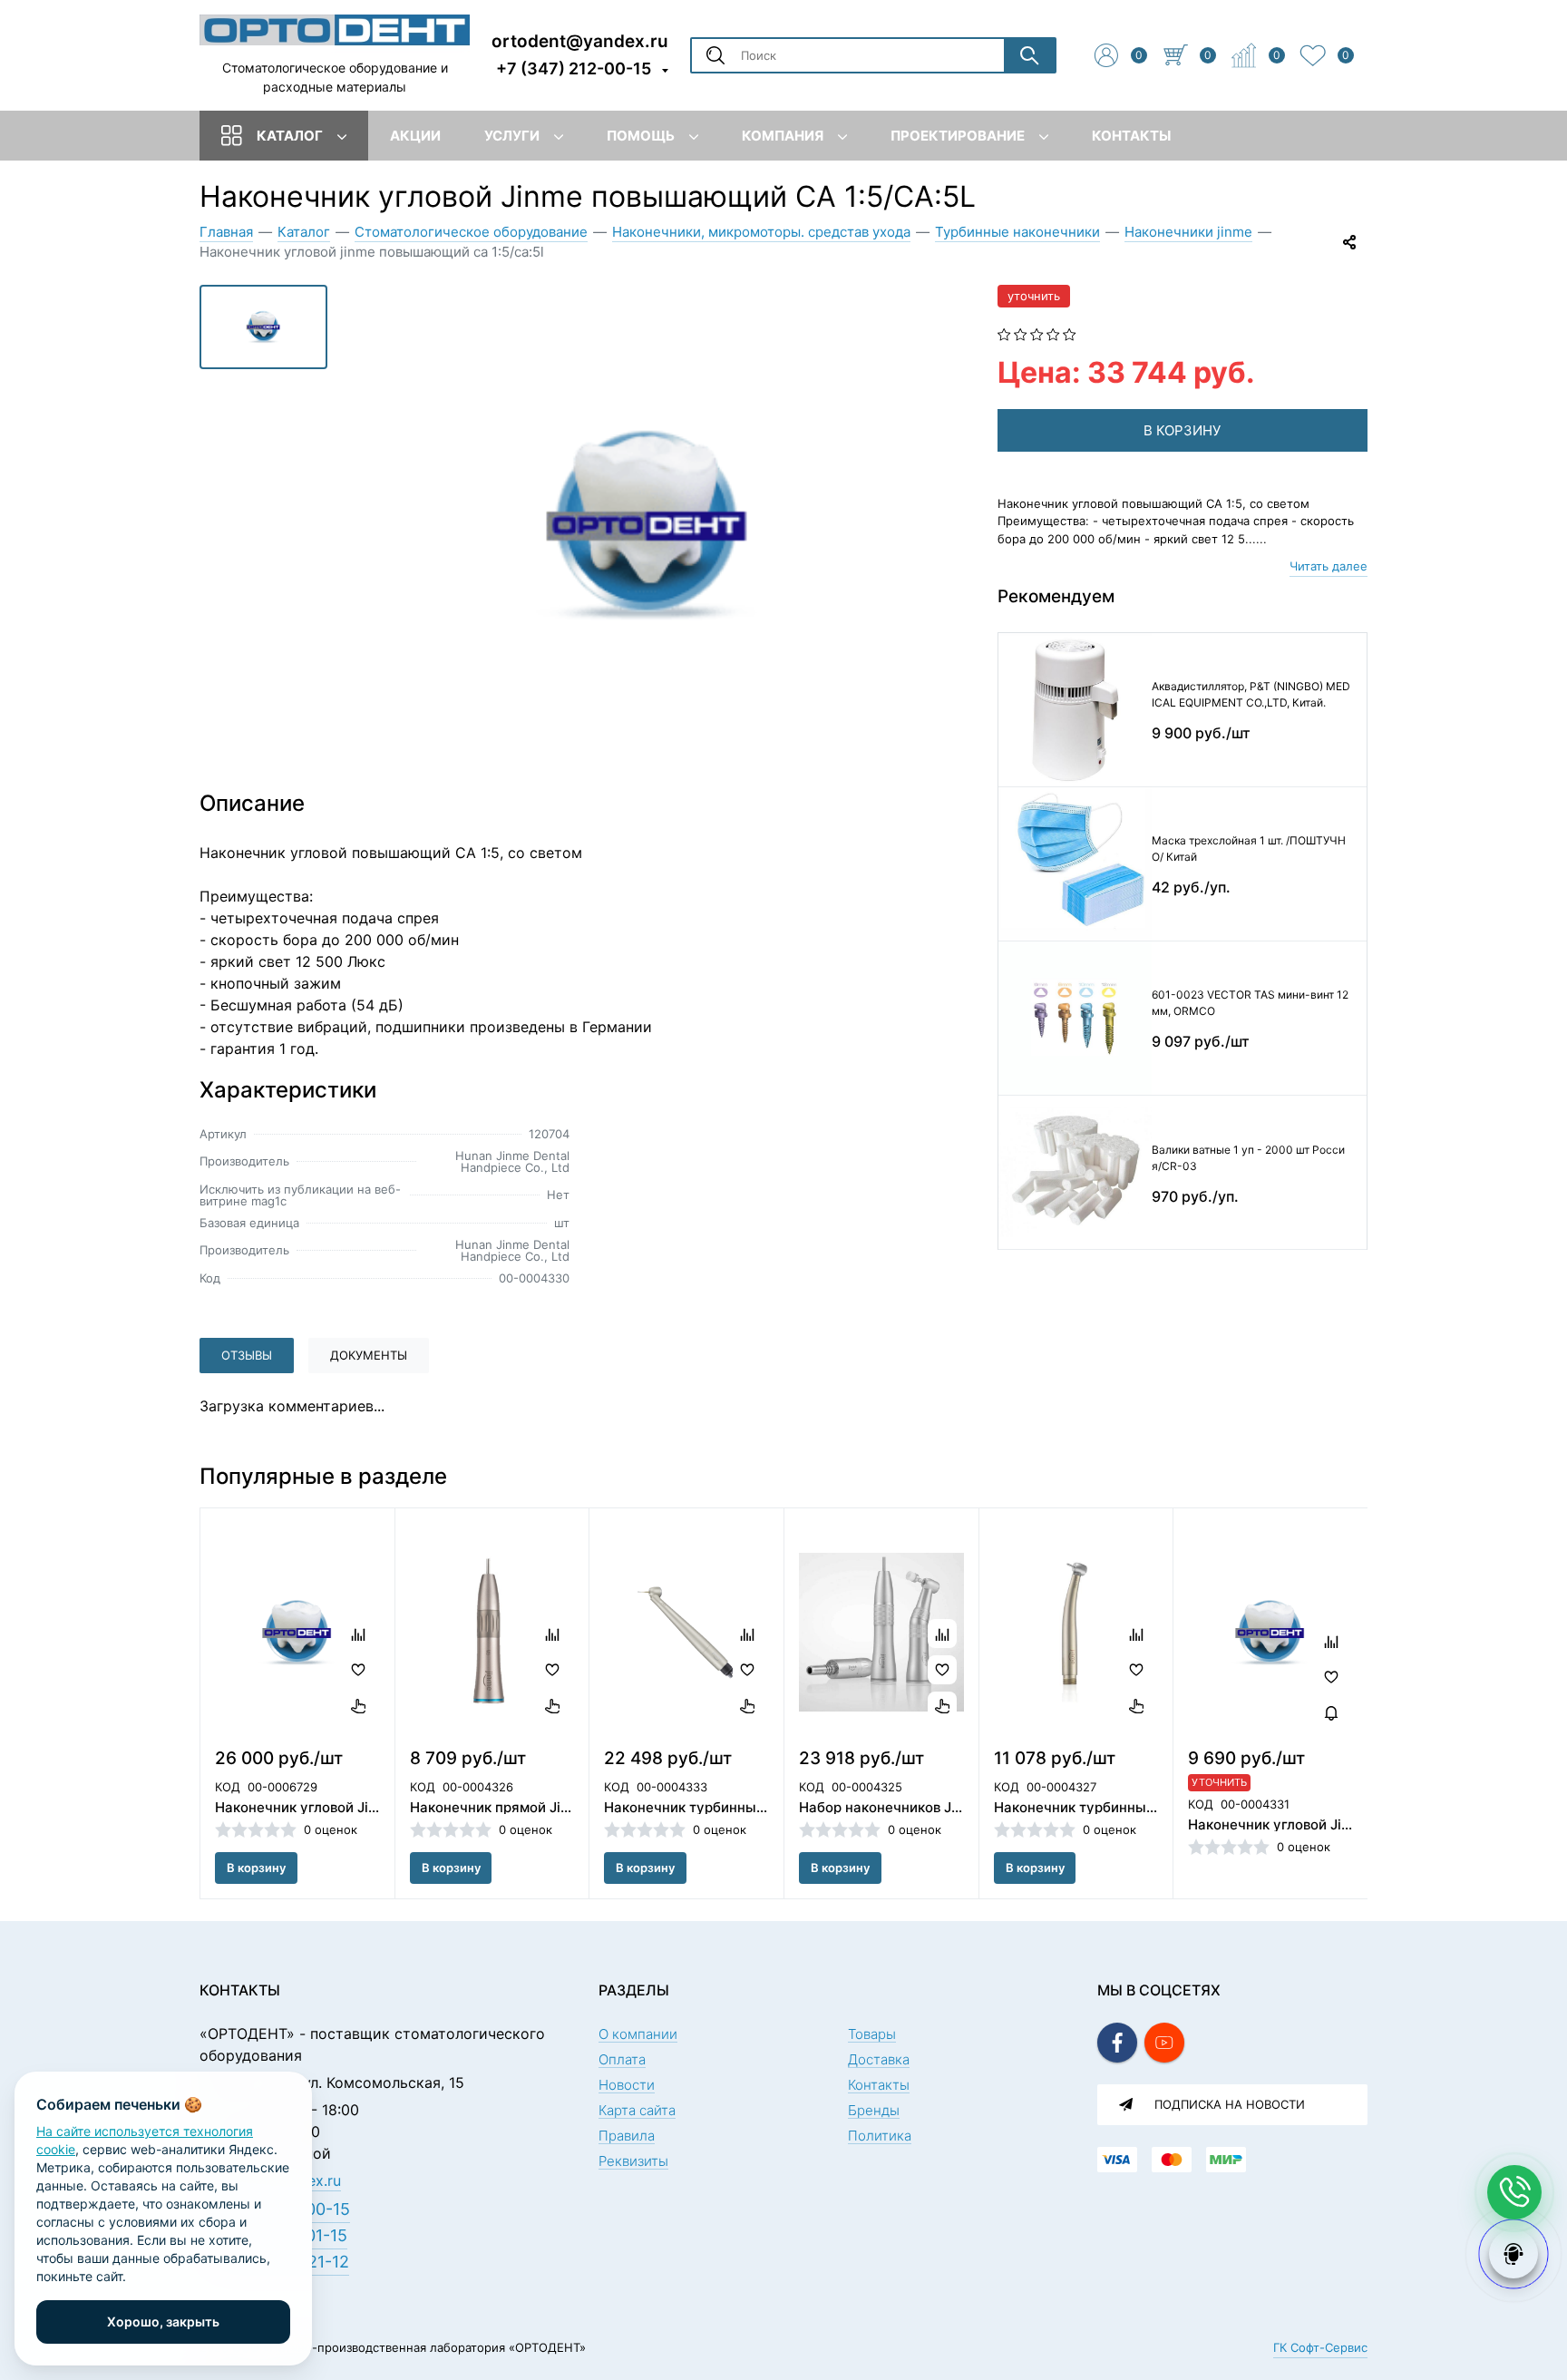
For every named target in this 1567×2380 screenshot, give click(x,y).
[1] (1004, 333)
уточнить (1034, 296)
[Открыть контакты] (1514, 2192)
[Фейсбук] (1117, 2043)
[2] (1021, 333)
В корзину (256, 1868)
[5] (1070, 333)
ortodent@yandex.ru (580, 40)
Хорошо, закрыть (163, 2321)
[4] (1053, 333)
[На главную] (335, 29)
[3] (1037, 333)
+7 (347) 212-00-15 (574, 68)
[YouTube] (1164, 2043)
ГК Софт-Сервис (1320, 2347)
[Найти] (1029, 55)
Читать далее (1329, 566)
